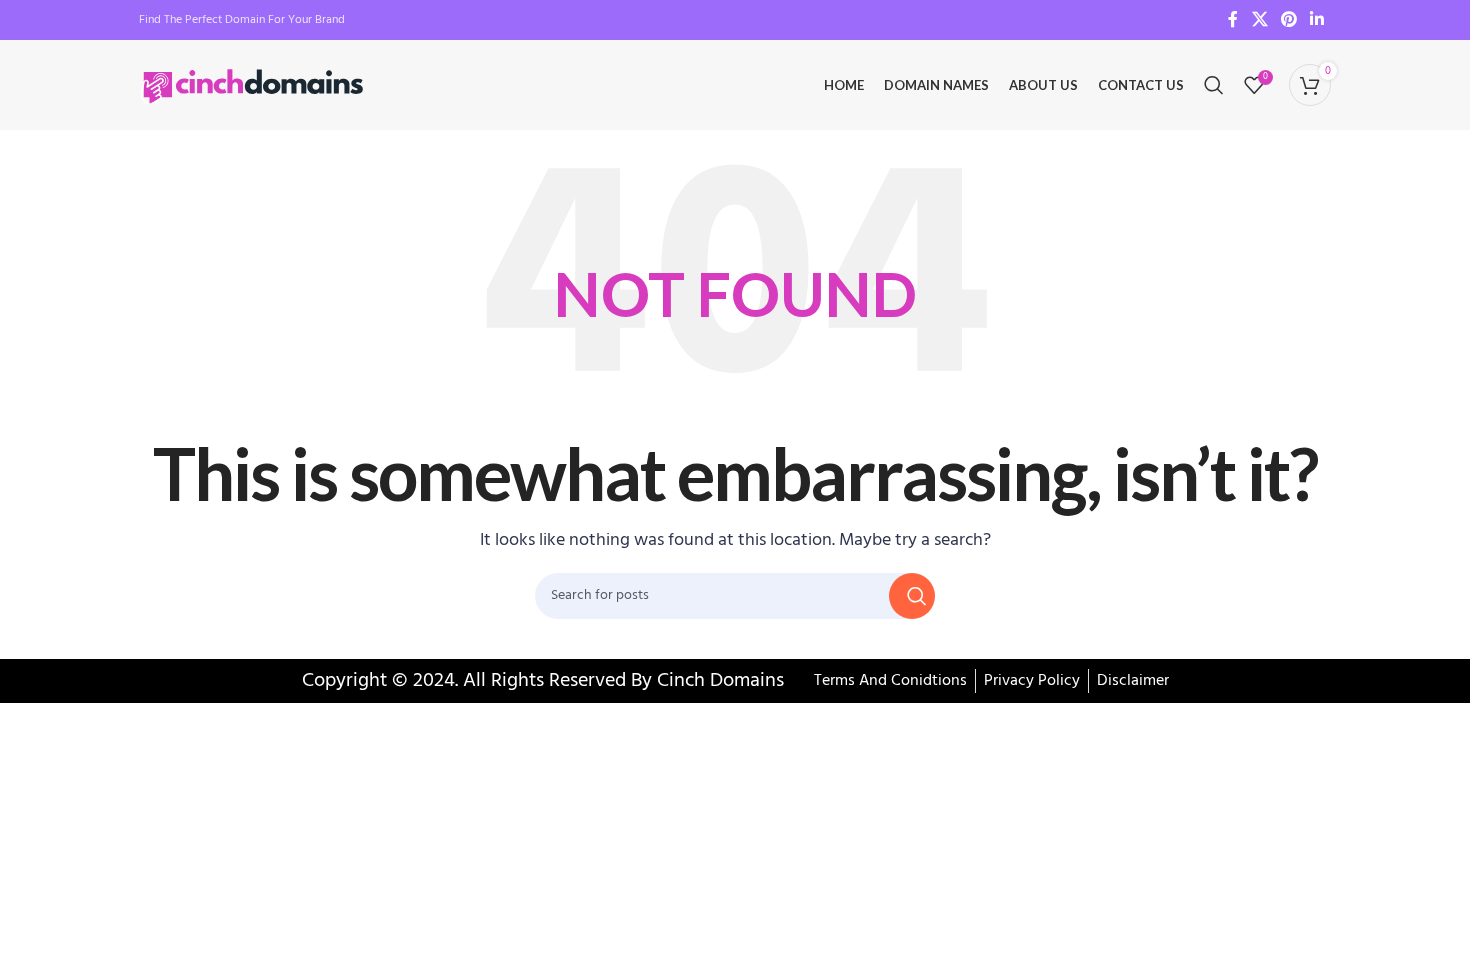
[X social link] (1259, 20)
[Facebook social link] (1233, 20)
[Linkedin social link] (1317, 20)
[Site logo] (254, 85)
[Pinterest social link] (1288, 20)
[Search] (1214, 85)
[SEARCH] (912, 596)
